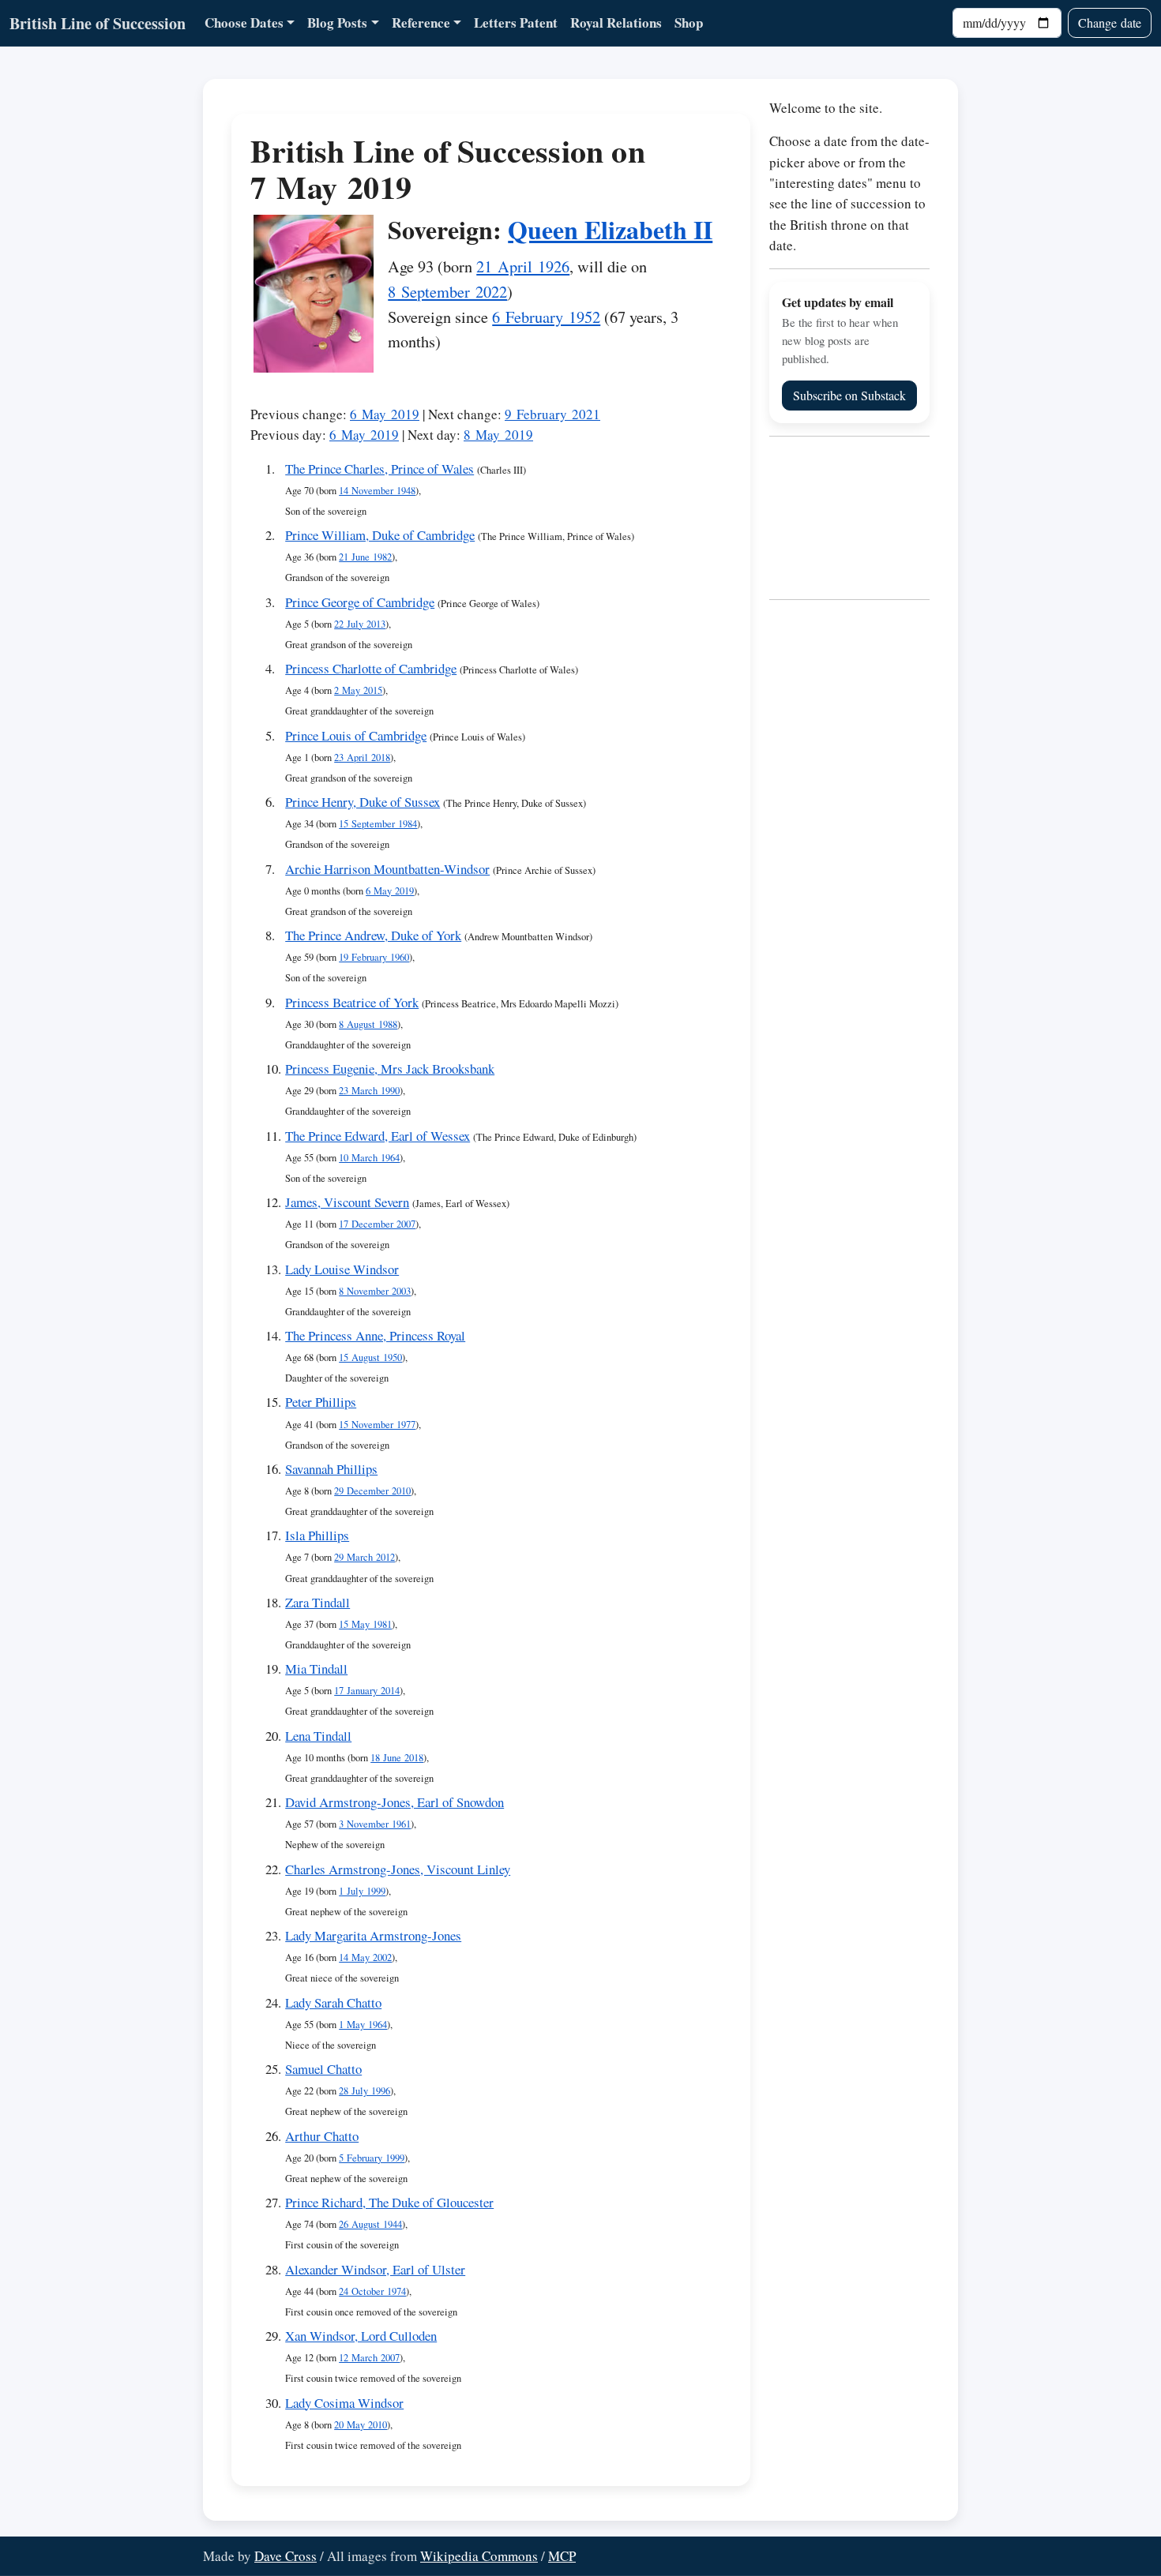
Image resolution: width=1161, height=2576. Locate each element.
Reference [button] (421, 22)
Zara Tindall (317, 1602)
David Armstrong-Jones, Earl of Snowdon (395, 1802)
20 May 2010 (361, 2425)
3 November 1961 (375, 1824)
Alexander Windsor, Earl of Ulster (375, 2269)
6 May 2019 (385, 414)
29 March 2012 (364, 1557)
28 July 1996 (364, 2091)
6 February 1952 (546, 317)
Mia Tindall (316, 1669)
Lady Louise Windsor (342, 1269)
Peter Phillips (321, 1402)
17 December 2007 (377, 1224)
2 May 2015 (358, 690)
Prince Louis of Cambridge (356, 735)
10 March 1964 (369, 1158)
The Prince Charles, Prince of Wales (379, 469)
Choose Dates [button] (244, 22)
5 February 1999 (372, 2158)
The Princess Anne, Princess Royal (375, 1335)
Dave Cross (286, 2556)
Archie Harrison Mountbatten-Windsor (387, 869)
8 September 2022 (447, 291)
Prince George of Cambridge (360, 602)
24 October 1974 (372, 2291)
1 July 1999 (362, 1891)
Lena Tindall (318, 1736)
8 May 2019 (498, 435)
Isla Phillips (317, 1535)
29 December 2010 (372, 1491)
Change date (1110, 22)
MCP (562, 2556)
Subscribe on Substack (849, 395)
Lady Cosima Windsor (344, 2403)
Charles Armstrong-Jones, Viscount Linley (398, 1869)
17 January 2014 (367, 1691)
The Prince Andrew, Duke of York (373, 935)
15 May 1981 (365, 1624)
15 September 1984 (378, 824)
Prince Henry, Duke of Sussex (363, 802)
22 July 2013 (360, 624)
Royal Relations (616, 22)
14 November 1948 (377, 491)
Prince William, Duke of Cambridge (380, 535)
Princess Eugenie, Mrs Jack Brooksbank (390, 1069)
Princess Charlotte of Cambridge (371, 668)
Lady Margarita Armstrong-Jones (373, 1935)
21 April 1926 (523, 266)
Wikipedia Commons (479, 2556)
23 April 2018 (362, 757)
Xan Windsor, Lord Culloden (361, 2336)
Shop (689, 22)
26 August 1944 (370, 2224)
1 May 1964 (363, 2025)
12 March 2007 (369, 2358)
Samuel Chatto (323, 2069)
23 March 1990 (369, 1091)
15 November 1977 (377, 1425)
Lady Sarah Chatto (333, 2002)
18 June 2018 (397, 1758)
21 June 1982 (365, 557)
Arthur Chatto (322, 2136)
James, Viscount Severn (347, 1202)
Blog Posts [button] (337, 22)
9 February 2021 (552, 414)
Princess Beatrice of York (352, 1002)
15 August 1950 (370, 1357)
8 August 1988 (368, 1024)
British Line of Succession (98, 23)
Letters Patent (516, 22)
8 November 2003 (375, 1291)
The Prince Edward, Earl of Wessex (378, 1136)
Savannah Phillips (331, 1469)
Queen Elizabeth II (610, 229)
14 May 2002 (365, 1957)
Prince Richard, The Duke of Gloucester (389, 2202)
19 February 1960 (374, 957)
